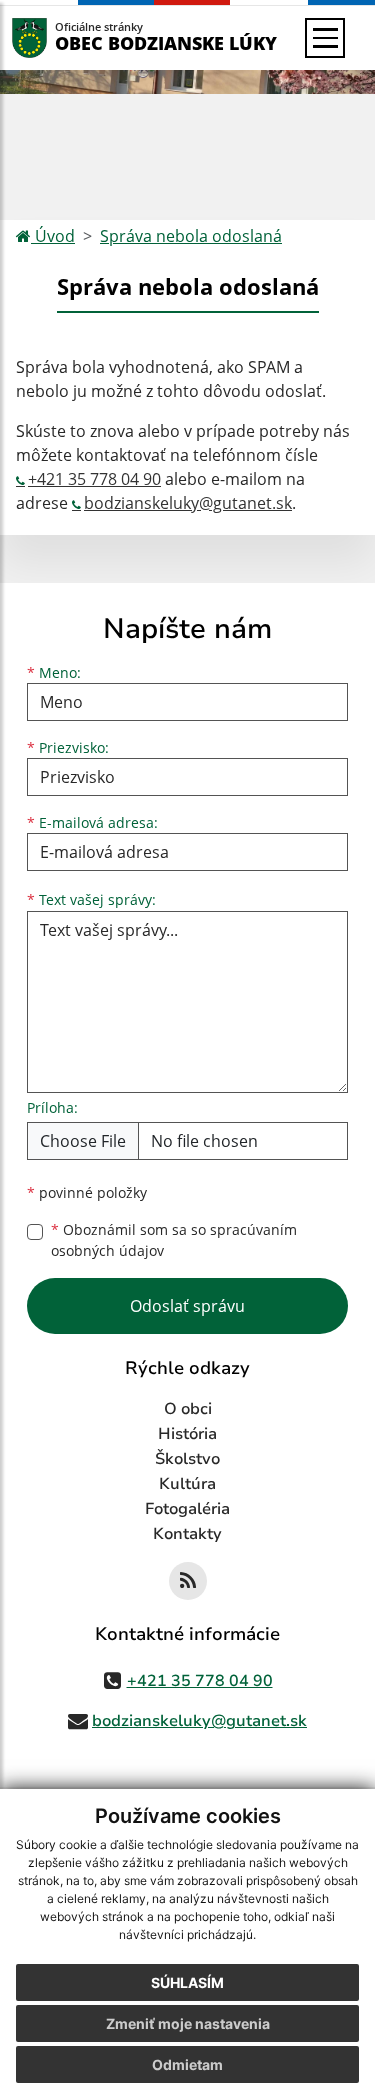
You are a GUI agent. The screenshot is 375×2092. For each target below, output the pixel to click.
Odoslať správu (187, 1306)
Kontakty (187, 1534)
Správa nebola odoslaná (191, 236)
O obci (188, 1409)
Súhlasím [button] (187, 1982)
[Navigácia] (325, 38)
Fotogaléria (187, 1509)
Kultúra (187, 1484)
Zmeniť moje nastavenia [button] (188, 2023)
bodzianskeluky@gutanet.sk (188, 503)
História (187, 1434)
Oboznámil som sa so (174, 1240)
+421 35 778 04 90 (94, 479)
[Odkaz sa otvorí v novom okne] (188, 1581)
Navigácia (59, 37)
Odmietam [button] (187, 2064)
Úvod (53, 236)
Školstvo (187, 1459)
